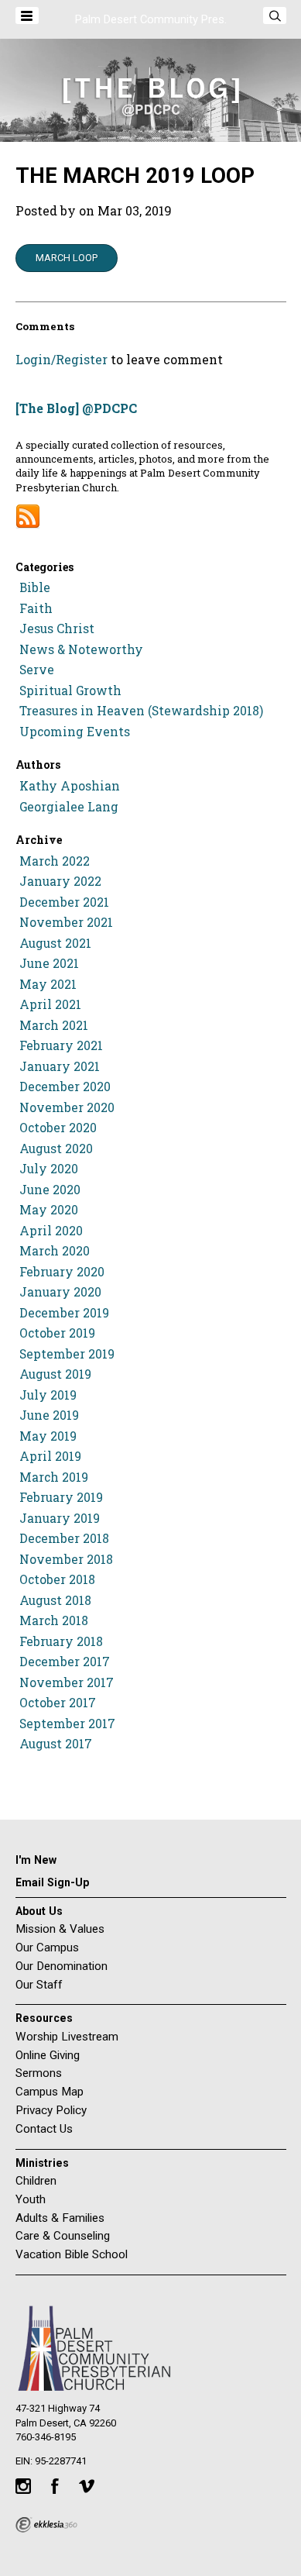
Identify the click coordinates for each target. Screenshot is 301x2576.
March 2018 (54, 1620)
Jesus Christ (57, 629)
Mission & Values (60, 1929)
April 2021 (50, 1004)
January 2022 (60, 881)
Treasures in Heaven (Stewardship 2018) (141, 711)
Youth (31, 2199)
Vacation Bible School (72, 2254)
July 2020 (49, 1169)
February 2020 (62, 1272)
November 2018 (66, 1559)
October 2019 (57, 1333)
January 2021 (60, 1066)
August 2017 (56, 1744)
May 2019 (48, 1436)
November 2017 (67, 1682)
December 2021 (64, 902)
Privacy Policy (51, 2110)
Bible (35, 587)
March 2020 (55, 1251)
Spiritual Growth (70, 690)
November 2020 (67, 1107)
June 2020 (50, 1190)
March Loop (67, 258)
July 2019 (48, 1395)
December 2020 (65, 1087)
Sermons (39, 2073)
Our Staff (39, 1985)
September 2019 (67, 1354)
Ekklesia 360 (46, 2525)
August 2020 (56, 1149)
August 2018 (55, 1600)
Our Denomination (62, 1966)
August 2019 (55, 1374)
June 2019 (49, 1415)
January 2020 (60, 1292)
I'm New (36, 1860)
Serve (37, 670)
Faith (36, 608)
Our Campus (47, 1947)
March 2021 (54, 1025)
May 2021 (48, 984)
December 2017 (65, 1662)
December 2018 (64, 1538)
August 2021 (55, 943)
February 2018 (61, 1641)
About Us (39, 1911)
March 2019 (54, 1477)
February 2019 (61, 1497)
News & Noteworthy (81, 649)
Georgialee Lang (69, 807)
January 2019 (60, 1518)
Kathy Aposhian (70, 786)
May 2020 (49, 1210)
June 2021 (49, 963)
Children (36, 2181)
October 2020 (58, 1128)
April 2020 (51, 1231)
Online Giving (48, 2055)
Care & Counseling (63, 2236)
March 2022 (55, 861)
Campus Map (50, 2092)
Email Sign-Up (52, 1882)
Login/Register (62, 359)
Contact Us (44, 2129)
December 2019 (64, 1313)
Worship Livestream (67, 2037)
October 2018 (57, 1579)
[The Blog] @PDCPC (76, 408)
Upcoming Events (75, 732)
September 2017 (67, 1724)
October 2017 (58, 1703)
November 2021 (66, 922)
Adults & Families (60, 2218)
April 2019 (50, 1456)
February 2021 (61, 1045)
